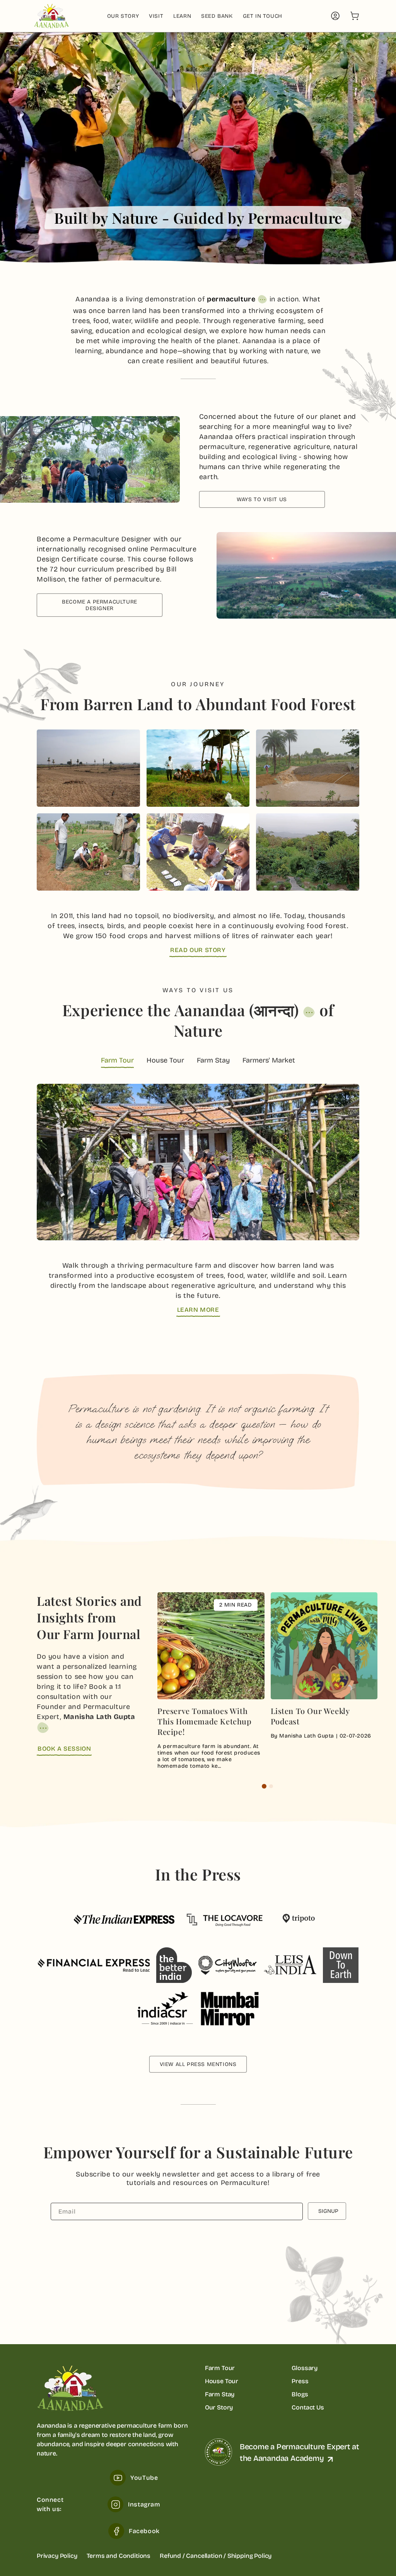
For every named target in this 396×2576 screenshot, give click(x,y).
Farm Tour (220, 2368)
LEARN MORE (198, 1310)
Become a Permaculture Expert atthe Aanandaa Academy (300, 2452)
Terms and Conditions (119, 2556)
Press (300, 2381)
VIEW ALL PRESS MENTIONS (198, 2064)
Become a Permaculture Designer (100, 605)
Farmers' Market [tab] (269, 1060)
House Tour (222, 2381)
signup (328, 2211)
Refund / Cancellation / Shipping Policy (216, 2556)
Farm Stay (220, 2394)
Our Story (219, 2407)
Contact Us (308, 2407)
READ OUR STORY (198, 950)
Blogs (300, 2394)
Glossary (305, 2368)
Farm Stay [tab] (213, 1060)
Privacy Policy (57, 2556)
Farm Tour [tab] (117, 1060)
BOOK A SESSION (64, 1749)
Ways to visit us (262, 499)
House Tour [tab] (165, 1060)
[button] (355, 16)
